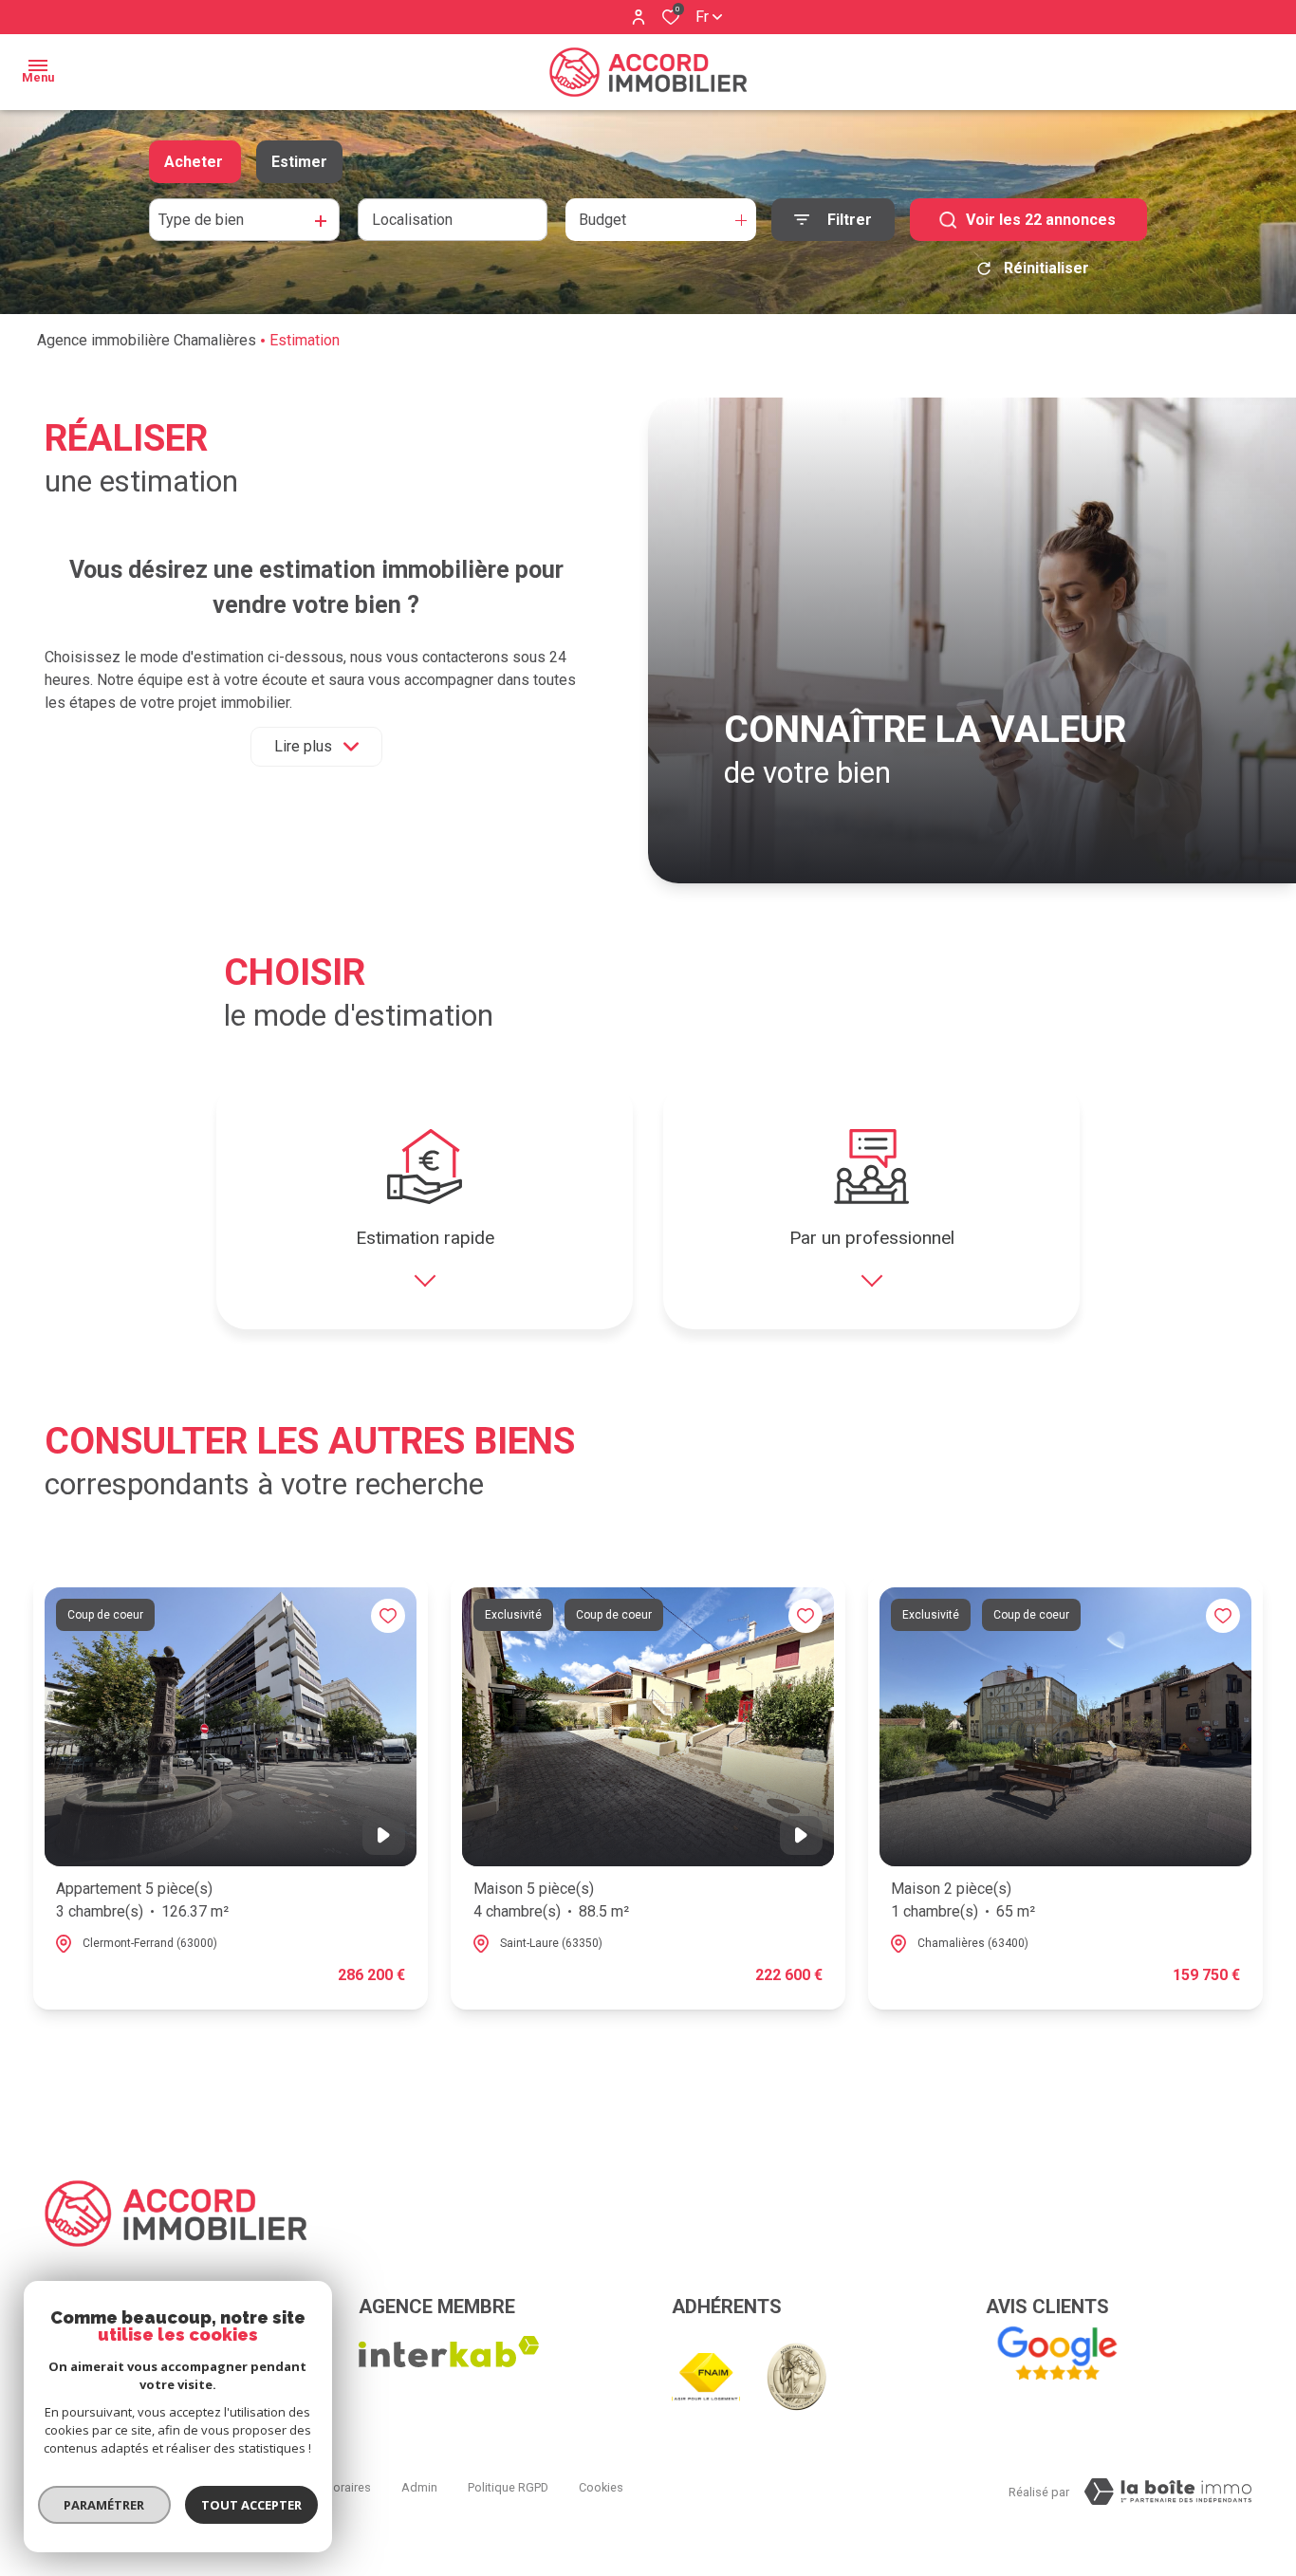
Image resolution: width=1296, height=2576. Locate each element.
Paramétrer (105, 2505)
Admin (419, 2487)
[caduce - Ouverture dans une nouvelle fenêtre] (796, 2377)
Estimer (299, 162)
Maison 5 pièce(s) (551, 1900)
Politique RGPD (508, 2487)
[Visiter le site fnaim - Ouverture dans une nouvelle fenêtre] (706, 2377)
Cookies (601, 2487)
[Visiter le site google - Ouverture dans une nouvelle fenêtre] (1056, 2354)
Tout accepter (251, 2505)
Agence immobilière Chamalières (147, 340)
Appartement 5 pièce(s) (142, 1900)
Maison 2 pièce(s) (963, 1900)
